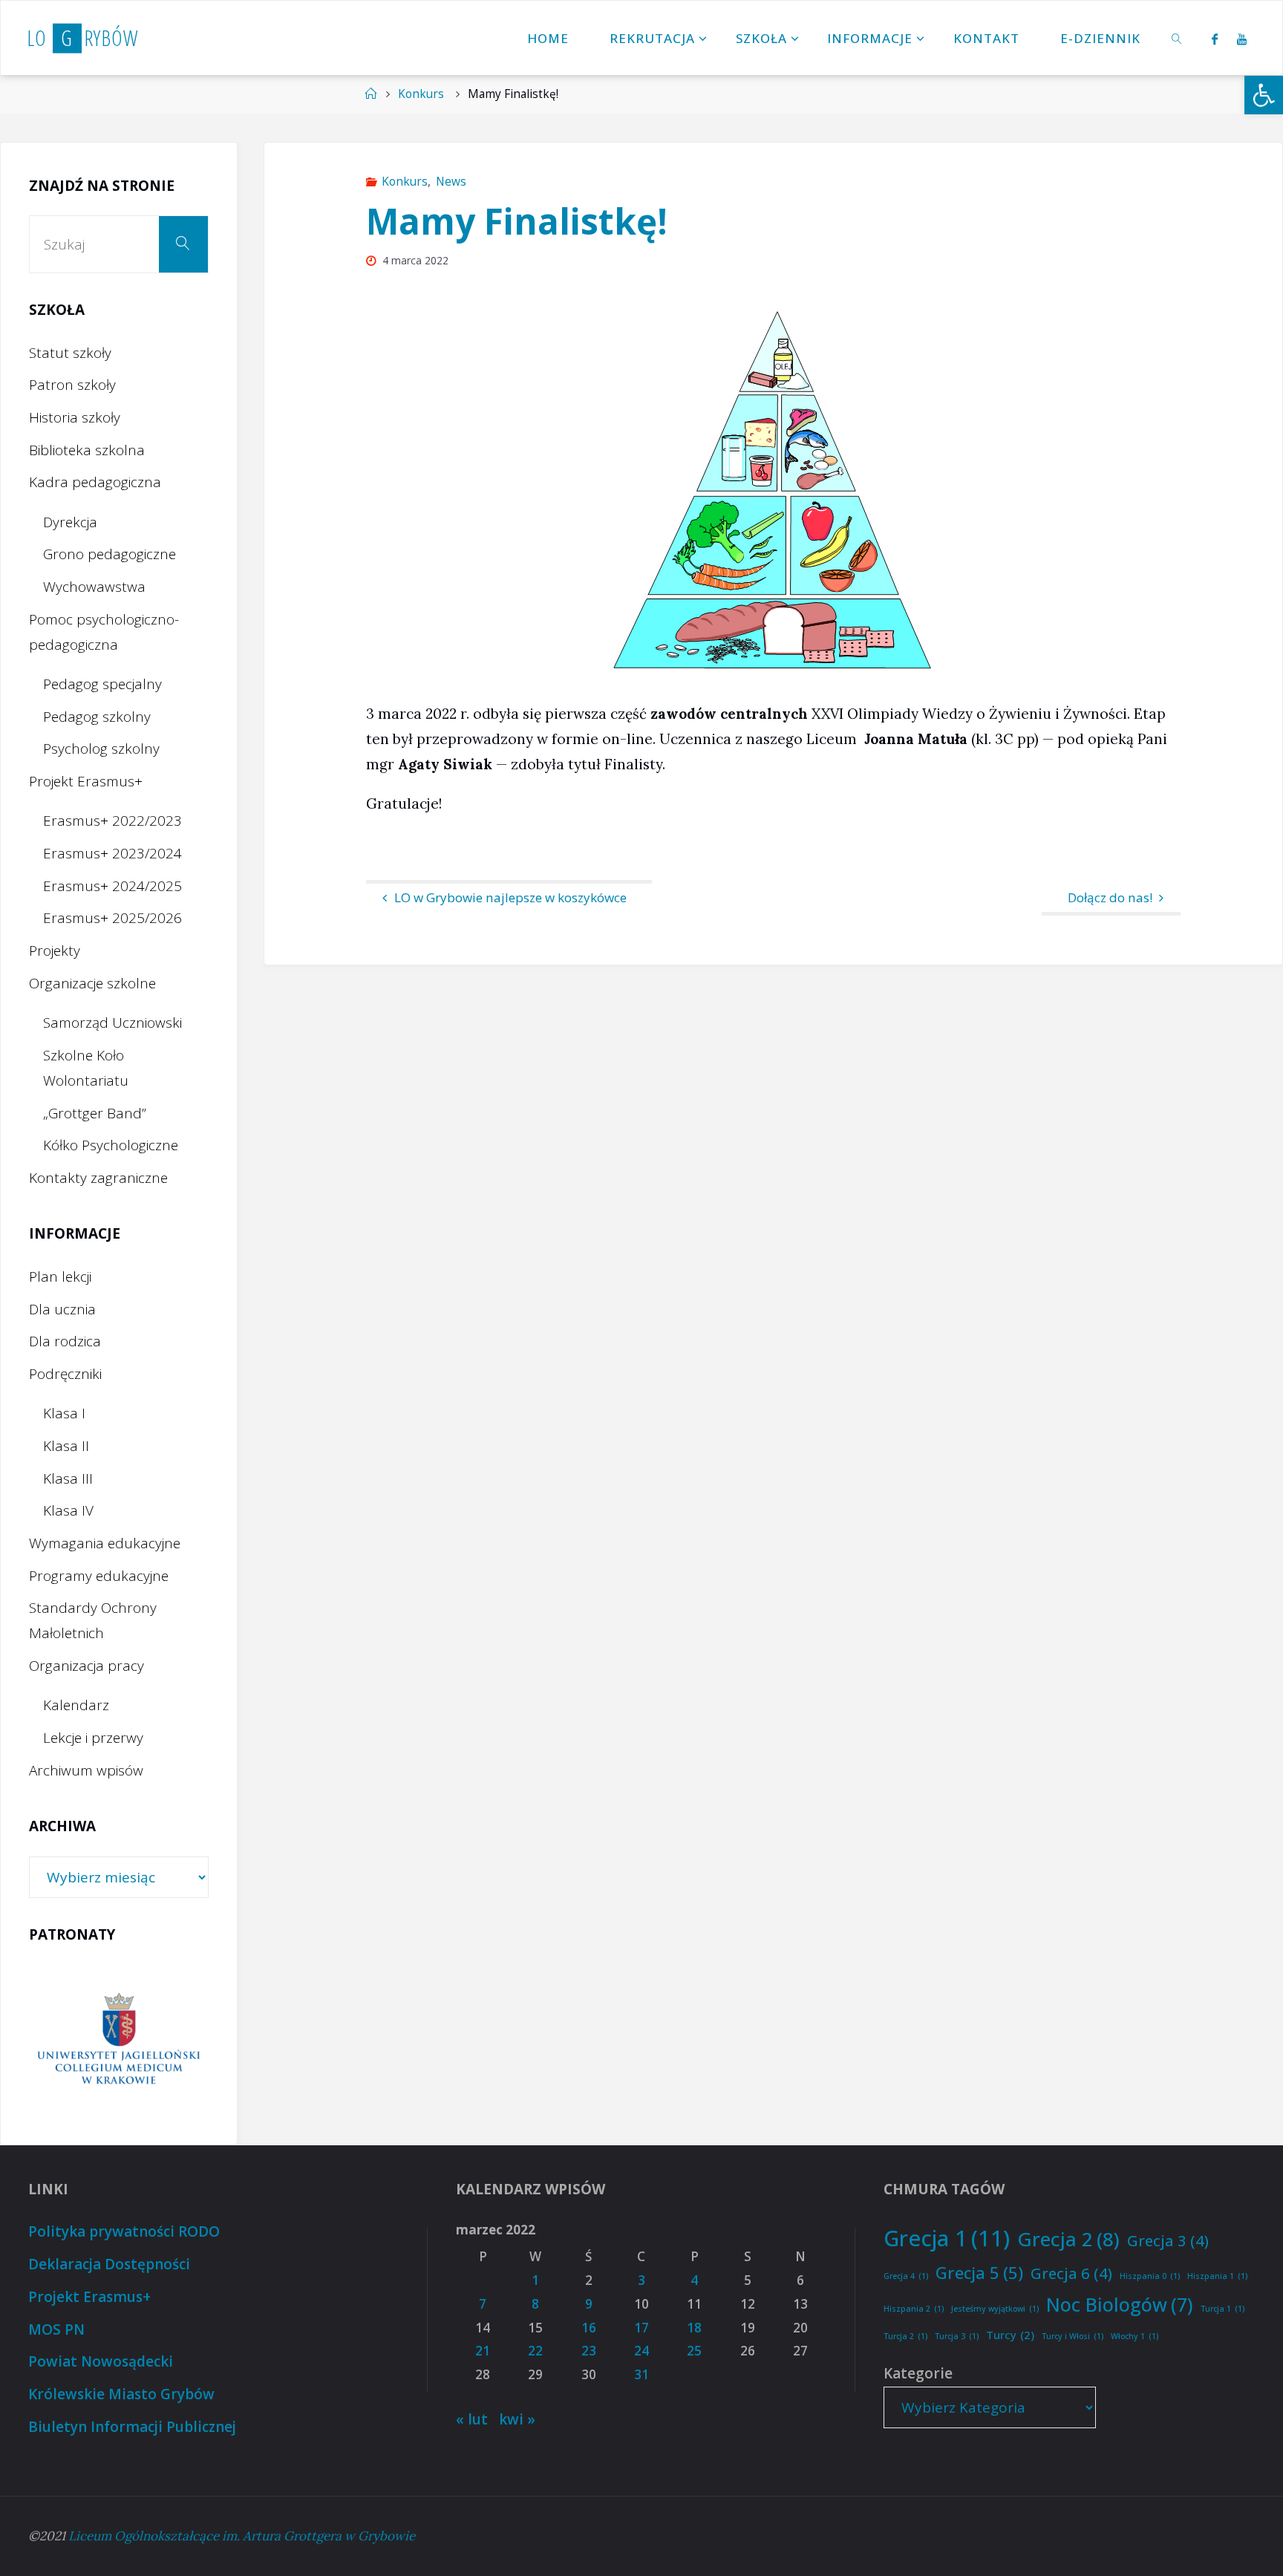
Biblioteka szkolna (87, 450)
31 (641, 2374)
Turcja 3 (957, 2336)
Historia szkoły (75, 417)
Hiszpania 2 (914, 2309)
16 (589, 2328)
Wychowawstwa (94, 587)
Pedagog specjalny (102, 684)
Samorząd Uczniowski (112, 1023)
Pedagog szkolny (97, 717)
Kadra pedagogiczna (95, 482)
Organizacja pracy (86, 1666)
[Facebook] (1214, 39)
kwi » (517, 2419)
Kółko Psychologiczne (111, 1145)
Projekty (55, 950)
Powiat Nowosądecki (101, 2361)
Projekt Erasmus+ (86, 781)
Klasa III (68, 1478)
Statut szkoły (70, 353)
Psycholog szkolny (101, 749)
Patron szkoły (72, 385)
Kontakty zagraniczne (98, 1178)
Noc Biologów (1120, 2304)
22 (535, 2351)
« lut (472, 2419)
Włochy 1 (1135, 2336)
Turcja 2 (905, 2336)
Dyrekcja (70, 522)
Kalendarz (76, 1705)
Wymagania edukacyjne (105, 1543)
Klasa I (64, 1413)
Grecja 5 (979, 2272)
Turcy (1010, 2335)
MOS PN (56, 2329)
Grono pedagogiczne (110, 554)
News (451, 182)
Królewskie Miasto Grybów (121, 2394)
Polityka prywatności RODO (124, 2231)
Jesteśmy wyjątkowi (995, 2309)
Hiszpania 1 (1217, 2276)
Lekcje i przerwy (93, 1738)
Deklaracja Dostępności (109, 2264)
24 (641, 2351)
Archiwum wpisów (86, 1770)
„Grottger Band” (95, 1113)
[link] (1178, 38)
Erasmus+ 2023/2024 (112, 853)
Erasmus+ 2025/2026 (112, 918)
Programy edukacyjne (99, 1576)
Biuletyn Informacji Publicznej (132, 2427)
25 (694, 2351)
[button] (1264, 95)
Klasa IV (68, 1510)
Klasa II (66, 1446)
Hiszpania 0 (1150, 2276)
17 (641, 2328)
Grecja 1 (947, 2238)
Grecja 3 (1168, 2240)
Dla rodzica (65, 1341)
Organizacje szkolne (92, 983)
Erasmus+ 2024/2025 (112, 886)
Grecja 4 (906, 2276)
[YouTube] (1242, 39)
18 (694, 2328)
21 (483, 2351)
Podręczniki (65, 1374)
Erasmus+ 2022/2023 (112, 821)
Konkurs (421, 94)
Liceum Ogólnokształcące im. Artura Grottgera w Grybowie (242, 2536)
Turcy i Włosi (1073, 2336)
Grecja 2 (1068, 2239)
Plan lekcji (60, 1276)
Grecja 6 (1071, 2273)
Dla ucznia (62, 1309)
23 (589, 2351)
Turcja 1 (1222, 2309)
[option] (119, 2040)
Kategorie (918, 2373)
